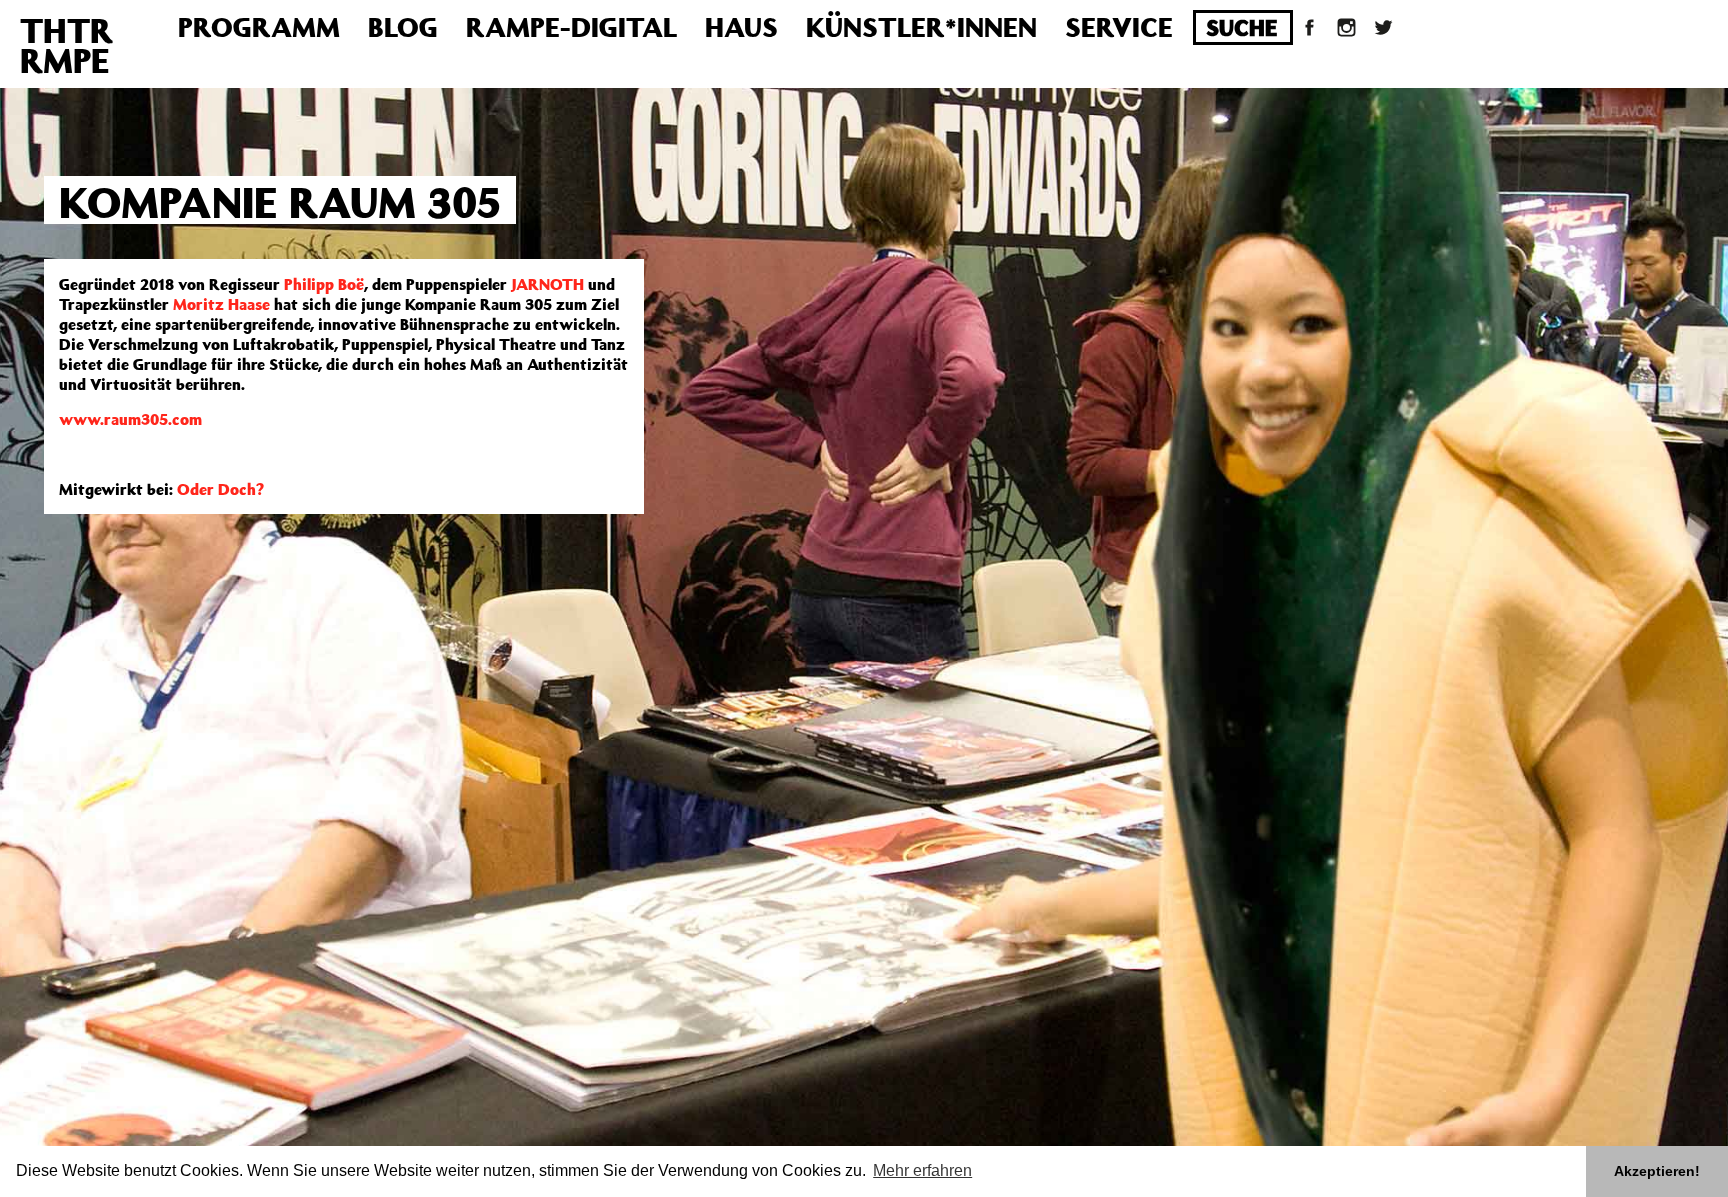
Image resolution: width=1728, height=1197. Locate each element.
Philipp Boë (324, 284)
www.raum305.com (130, 419)
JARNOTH (545, 284)
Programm (259, 26)
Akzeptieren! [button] (1657, 1171)
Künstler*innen (921, 26)
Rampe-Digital (571, 26)
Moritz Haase (221, 304)
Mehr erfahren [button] (922, 1170)
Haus (741, 26)
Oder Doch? (220, 489)
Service (1119, 26)
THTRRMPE (66, 45)
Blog (403, 26)
